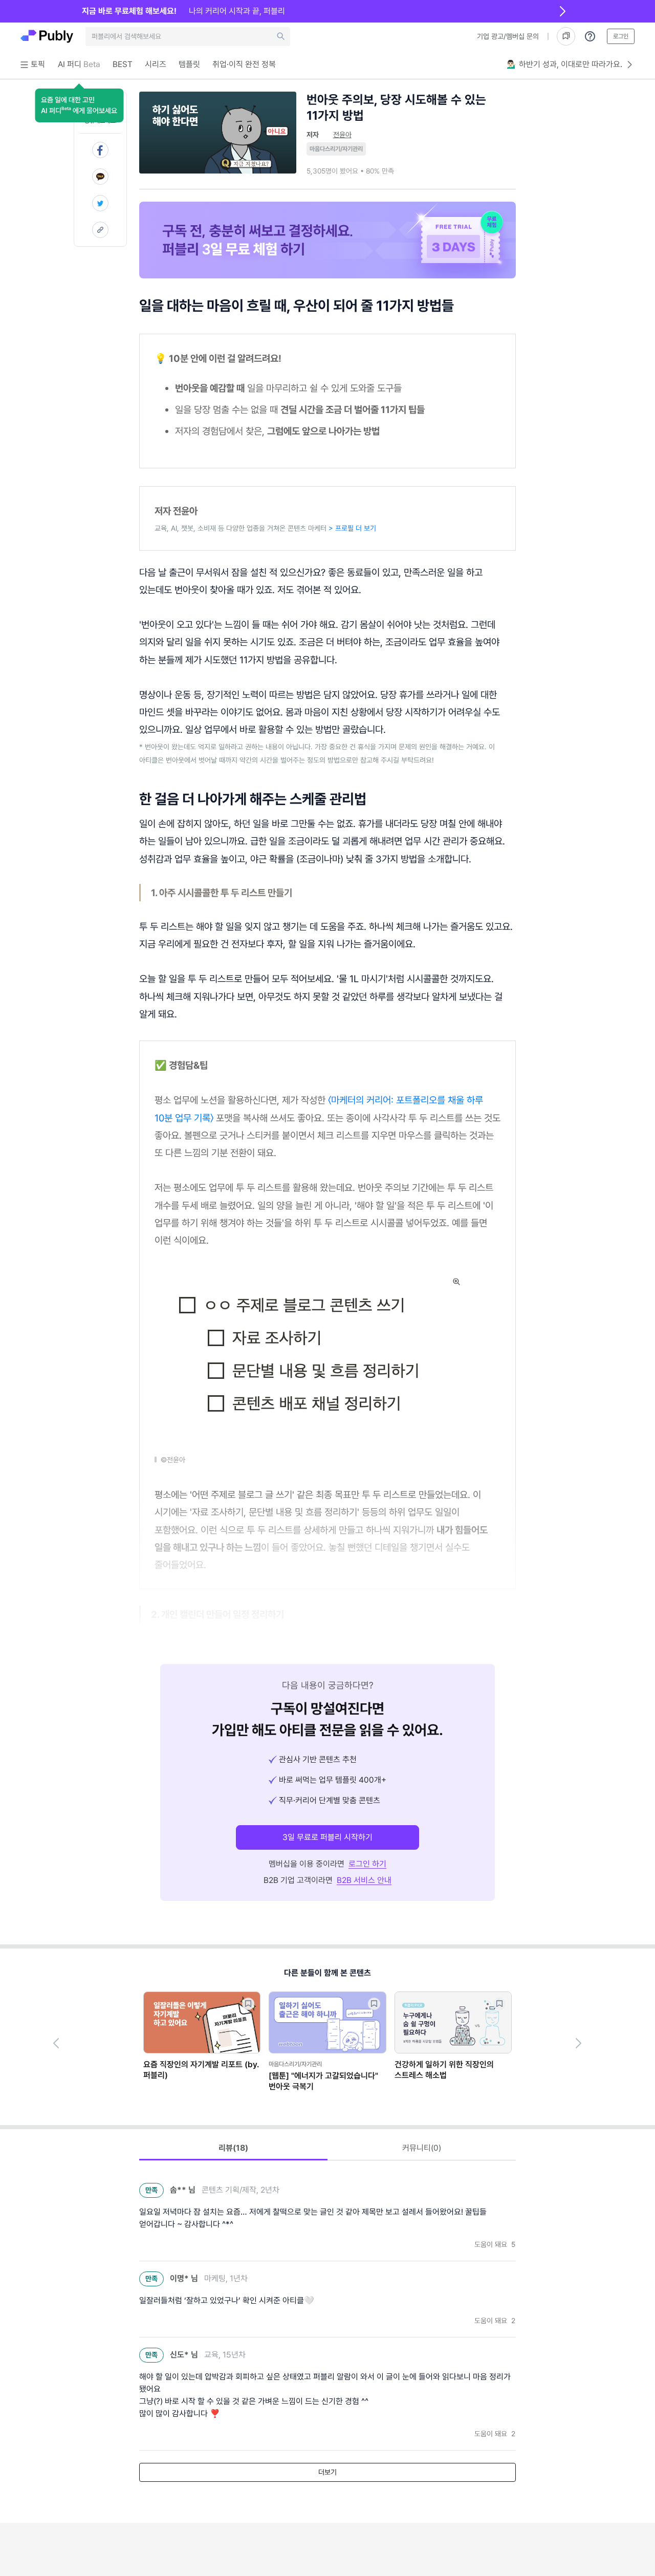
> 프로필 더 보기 (352, 528)
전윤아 (342, 135)
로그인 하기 (367, 1864)
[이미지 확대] (456, 1282)
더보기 (327, 2472)
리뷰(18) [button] (233, 2148)
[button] (79, 105)
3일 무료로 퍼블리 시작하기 (327, 1837)
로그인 (621, 36)
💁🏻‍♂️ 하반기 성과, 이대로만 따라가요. (564, 64)
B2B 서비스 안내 (364, 1880)
